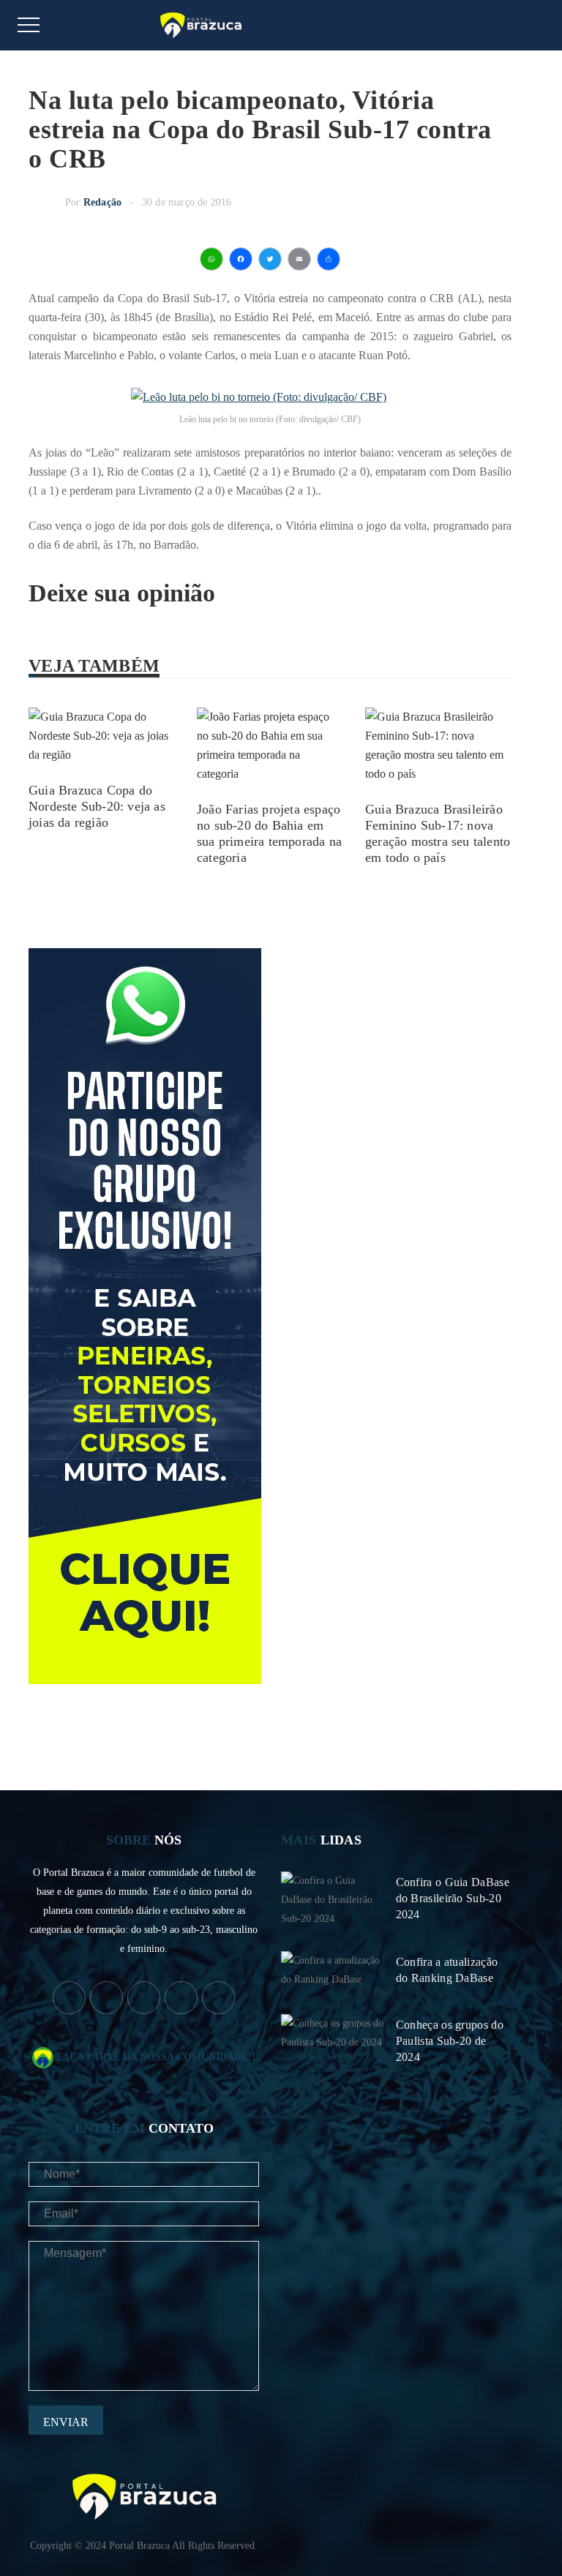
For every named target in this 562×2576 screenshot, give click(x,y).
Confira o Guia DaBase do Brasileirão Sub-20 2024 (453, 1898)
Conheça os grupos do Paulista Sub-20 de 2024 (450, 2041)
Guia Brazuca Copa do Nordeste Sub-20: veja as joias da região (97, 806)
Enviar (66, 2422)
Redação (102, 202)
